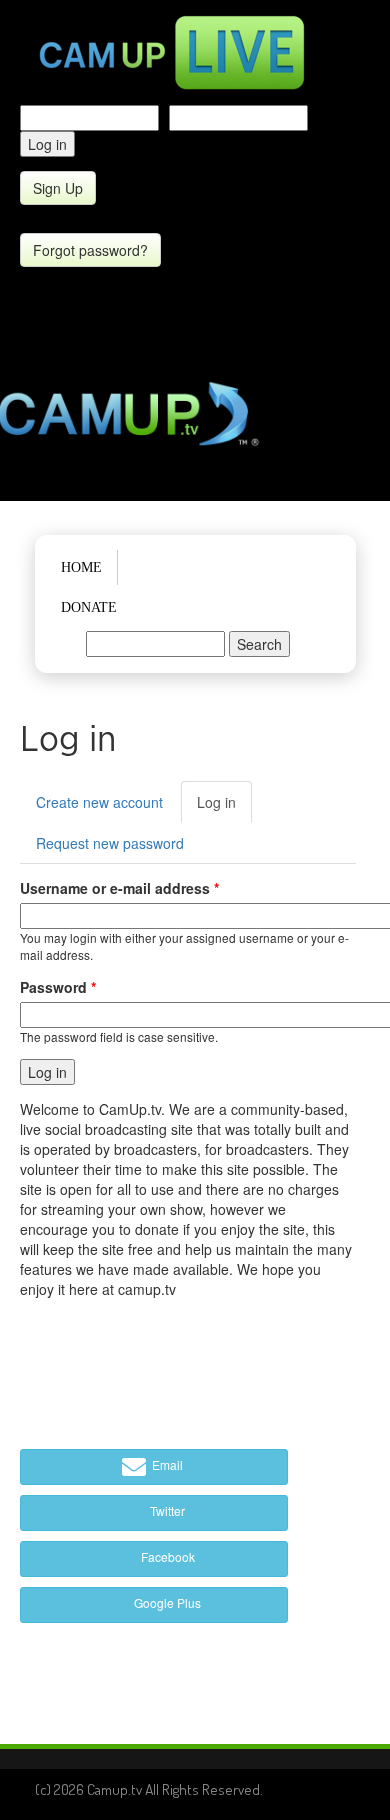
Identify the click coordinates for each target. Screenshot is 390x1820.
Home (81, 567)
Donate (89, 607)
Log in (224, 807)
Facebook (166, 1556)
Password (58, 987)
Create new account (99, 802)
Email (166, 1464)
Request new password (110, 843)
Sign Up (58, 188)
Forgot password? (90, 250)
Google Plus (166, 1602)
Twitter (166, 1510)
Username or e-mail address (119, 888)
